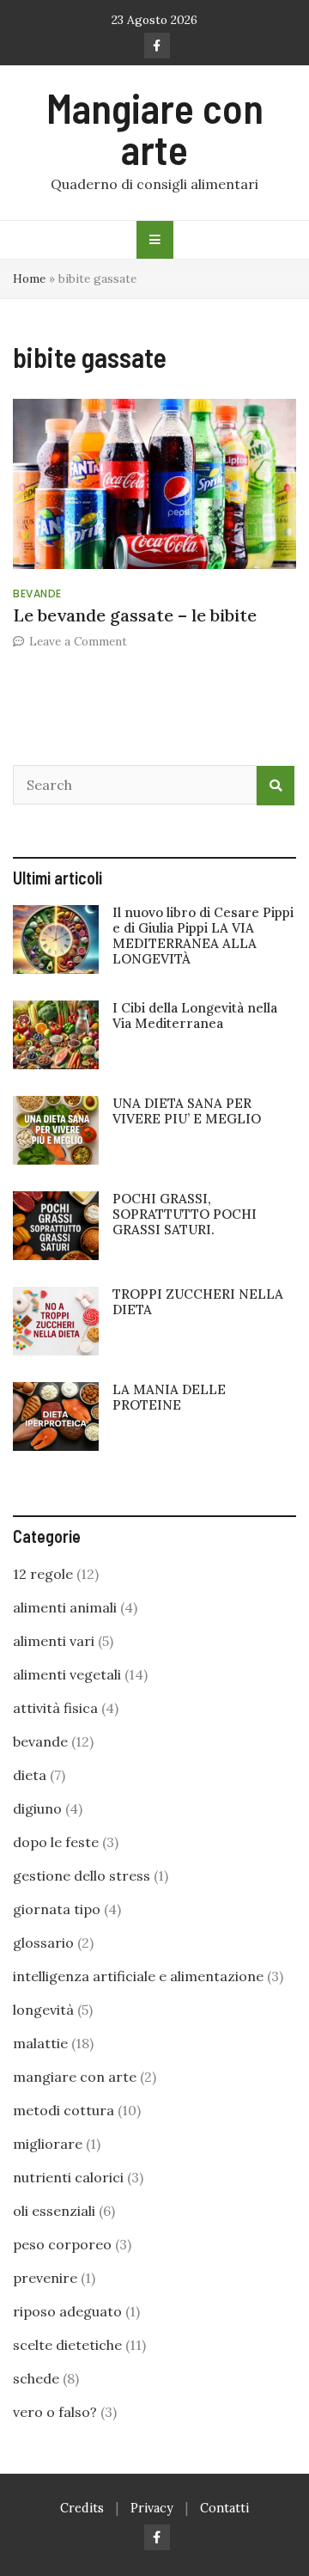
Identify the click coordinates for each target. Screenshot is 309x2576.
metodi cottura (64, 2110)
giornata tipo (57, 1909)
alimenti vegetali (67, 1674)
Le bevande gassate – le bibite (135, 615)
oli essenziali (54, 2211)
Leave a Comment (78, 641)
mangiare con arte (75, 2077)
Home (29, 278)
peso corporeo (62, 2244)
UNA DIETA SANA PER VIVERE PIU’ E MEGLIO (187, 1111)
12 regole (43, 1574)
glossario (43, 1943)
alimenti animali (65, 1607)
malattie (40, 2043)
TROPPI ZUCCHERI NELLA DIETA (198, 1302)
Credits (82, 2508)
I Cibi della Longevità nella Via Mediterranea (195, 1016)
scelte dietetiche (67, 2345)
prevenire (45, 2278)
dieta (30, 1775)
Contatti (224, 2508)
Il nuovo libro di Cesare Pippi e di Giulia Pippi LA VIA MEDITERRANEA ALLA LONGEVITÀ (203, 936)
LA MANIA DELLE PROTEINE (169, 1397)
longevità (43, 2010)
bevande (37, 594)
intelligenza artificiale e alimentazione (138, 1976)
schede (36, 2378)
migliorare (48, 2144)
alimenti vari (54, 1641)
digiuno (37, 1808)
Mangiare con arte (155, 128)
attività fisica (55, 1708)
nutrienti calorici (68, 2177)
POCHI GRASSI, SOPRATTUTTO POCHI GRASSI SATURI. (185, 1214)
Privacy (152, 2508)
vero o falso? (55, 2412)
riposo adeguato (67, 2311)
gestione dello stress (82, 1875)
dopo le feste (56, 1842)
